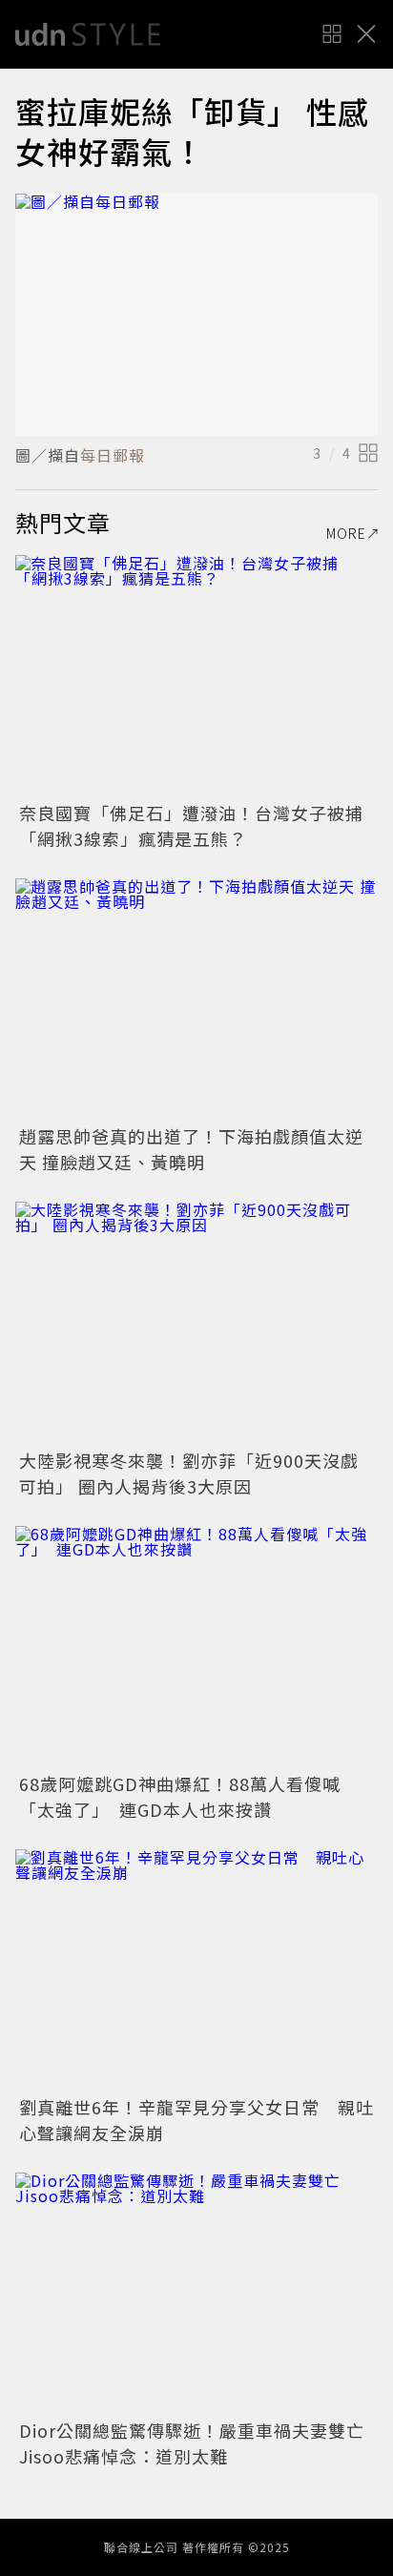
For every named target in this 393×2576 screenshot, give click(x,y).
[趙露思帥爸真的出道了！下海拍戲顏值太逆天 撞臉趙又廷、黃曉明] (196, 999)
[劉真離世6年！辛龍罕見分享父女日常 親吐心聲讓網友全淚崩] (196, 1970)
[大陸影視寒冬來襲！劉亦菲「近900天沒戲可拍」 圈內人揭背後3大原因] (196, 1322)
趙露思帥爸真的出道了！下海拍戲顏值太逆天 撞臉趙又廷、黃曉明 (191, 1149)
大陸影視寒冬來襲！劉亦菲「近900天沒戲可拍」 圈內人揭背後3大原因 (189, 1473)
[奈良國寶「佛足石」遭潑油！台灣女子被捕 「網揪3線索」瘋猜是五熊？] (196, 676)
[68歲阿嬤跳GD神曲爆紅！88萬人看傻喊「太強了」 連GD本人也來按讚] (196, 1647)
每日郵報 (113, 455)
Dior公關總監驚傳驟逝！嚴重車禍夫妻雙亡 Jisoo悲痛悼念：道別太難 (201, 2443)
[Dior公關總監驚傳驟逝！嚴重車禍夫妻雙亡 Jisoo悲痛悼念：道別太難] (196, 2293)
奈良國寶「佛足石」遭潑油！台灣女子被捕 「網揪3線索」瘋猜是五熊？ (200, 825)
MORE (346, 533)
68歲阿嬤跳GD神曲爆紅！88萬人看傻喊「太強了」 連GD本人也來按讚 (180, 1796)
